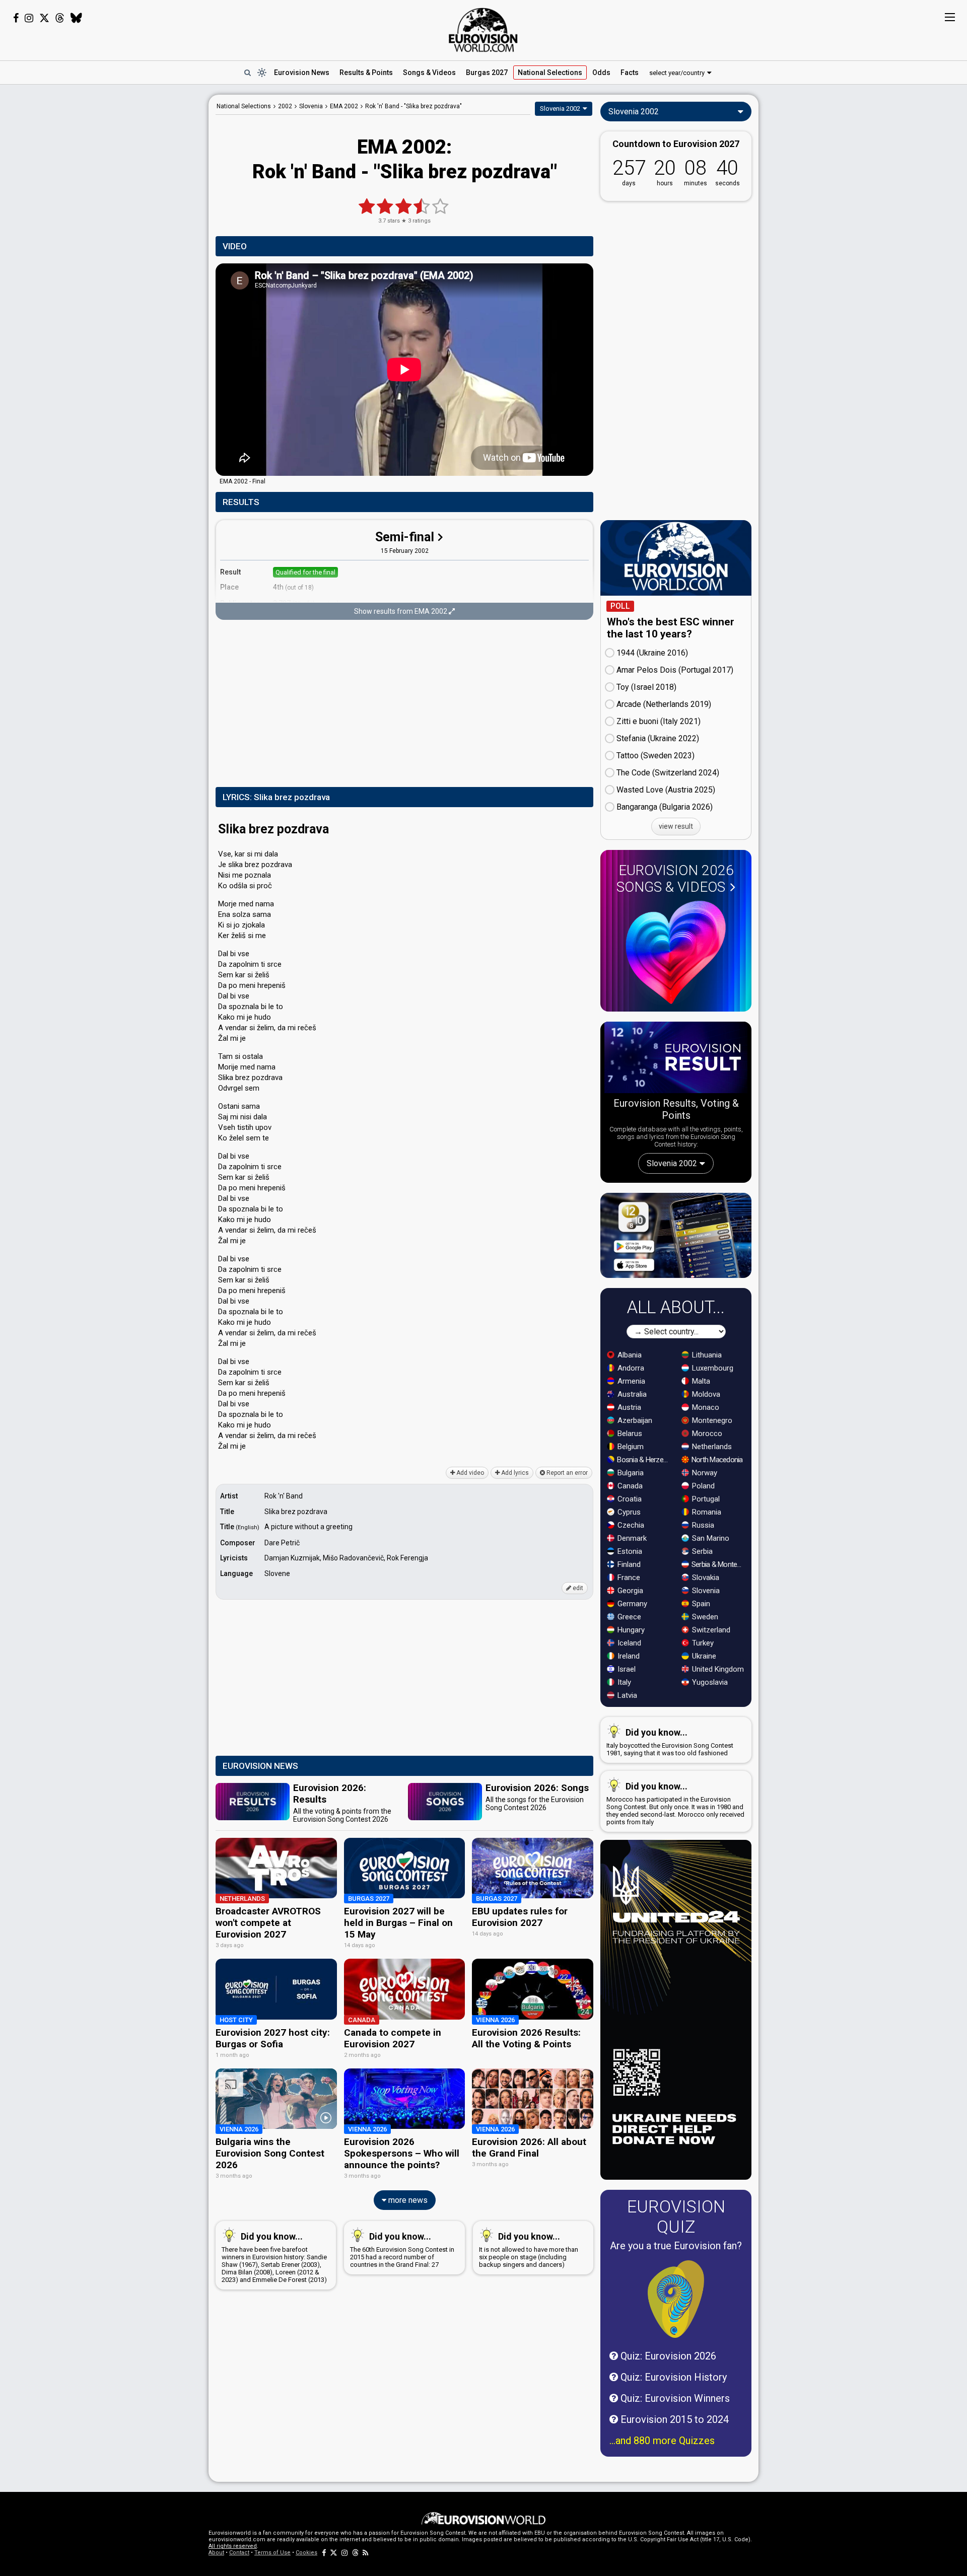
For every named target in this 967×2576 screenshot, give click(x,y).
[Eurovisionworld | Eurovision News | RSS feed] (366, 2553)
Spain (700, 1604)
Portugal (705, 1499)
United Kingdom (717, 1669)
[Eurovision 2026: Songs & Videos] (676, 952)
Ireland (628, 1656)
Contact (239, 2553)
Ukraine (703, 1656)
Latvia (626, 1695)
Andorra (630, 1368)
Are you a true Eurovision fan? (676, 2246)
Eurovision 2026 (675, 879)
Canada (629, 1486)
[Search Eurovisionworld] (247, 73)
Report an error (566, 1473)
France (628, 1578)
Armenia (630, 1381)
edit (577, 1588)
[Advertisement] (129, 246)
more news (407, 2200)
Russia (702, 1525)
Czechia (630, 1525)
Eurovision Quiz (676, 2216)
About (216, 2553)
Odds (601, 73)
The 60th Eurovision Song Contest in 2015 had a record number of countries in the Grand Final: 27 (402, 2250)
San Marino (710, 1538)
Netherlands (711, 1447)
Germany (631, 1604)
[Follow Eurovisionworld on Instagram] (29, 18)
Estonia (629, 1551)
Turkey (702, 1643)
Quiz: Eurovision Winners (674, 2398)
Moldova (705, 1394)
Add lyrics (514, 1473)
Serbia (701, 1551)
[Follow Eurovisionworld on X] (44, 18)
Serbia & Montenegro (718, 1564)
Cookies (306, 2553)
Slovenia (705, 1591)
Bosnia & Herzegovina (644, 1460)
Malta (700, 1381)
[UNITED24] (676, 2010)
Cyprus (628, 1512)
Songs (429, 73)
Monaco (705, 1407)
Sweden (704, 1617)
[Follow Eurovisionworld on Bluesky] (76, 18)
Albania (629, 1355)
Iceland (628, 1643)
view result (676, 826)
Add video (469, 1473)
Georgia (629, 1591)
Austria (628, 1407)
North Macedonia (716, 1460)
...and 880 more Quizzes (662, 2441)
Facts (630, 73)
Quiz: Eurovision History (672, 2377)
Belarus (629, 1434)
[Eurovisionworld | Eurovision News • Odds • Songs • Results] (483, 30)
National (550, 73)
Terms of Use (272, 2553)
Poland (702, 1486)
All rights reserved (233, 2546)
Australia (631, 1394)
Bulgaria (630, 1473)
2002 (285, 106)
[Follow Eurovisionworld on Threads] (60, 18)
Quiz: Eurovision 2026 (667, 2356)
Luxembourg (712, 1368)
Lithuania (706, 1355)
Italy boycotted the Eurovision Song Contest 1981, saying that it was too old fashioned (670, 1742)
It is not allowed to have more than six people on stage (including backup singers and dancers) (529, 2250)
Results (366, 73)
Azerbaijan (634, 1420)
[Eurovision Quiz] (676, 2299)
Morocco (706, 1434)
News (302, 73)
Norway (704, 1473)
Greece (628, 1617)
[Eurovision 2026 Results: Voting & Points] (676, 1059)
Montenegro (711, 1420)
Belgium (630, 1447)
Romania (706, 1512)
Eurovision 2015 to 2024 (673, 2419)
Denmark (631, 1538)
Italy (623, 1682)
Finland (628, 1564)
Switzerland (710, 1630)
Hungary (630, 1630)
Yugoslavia (709, 1682)
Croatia (629, 1499)
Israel (626, 1669)
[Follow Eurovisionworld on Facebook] (16, 18)
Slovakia (705, 1578)
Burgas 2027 (487, 73)
